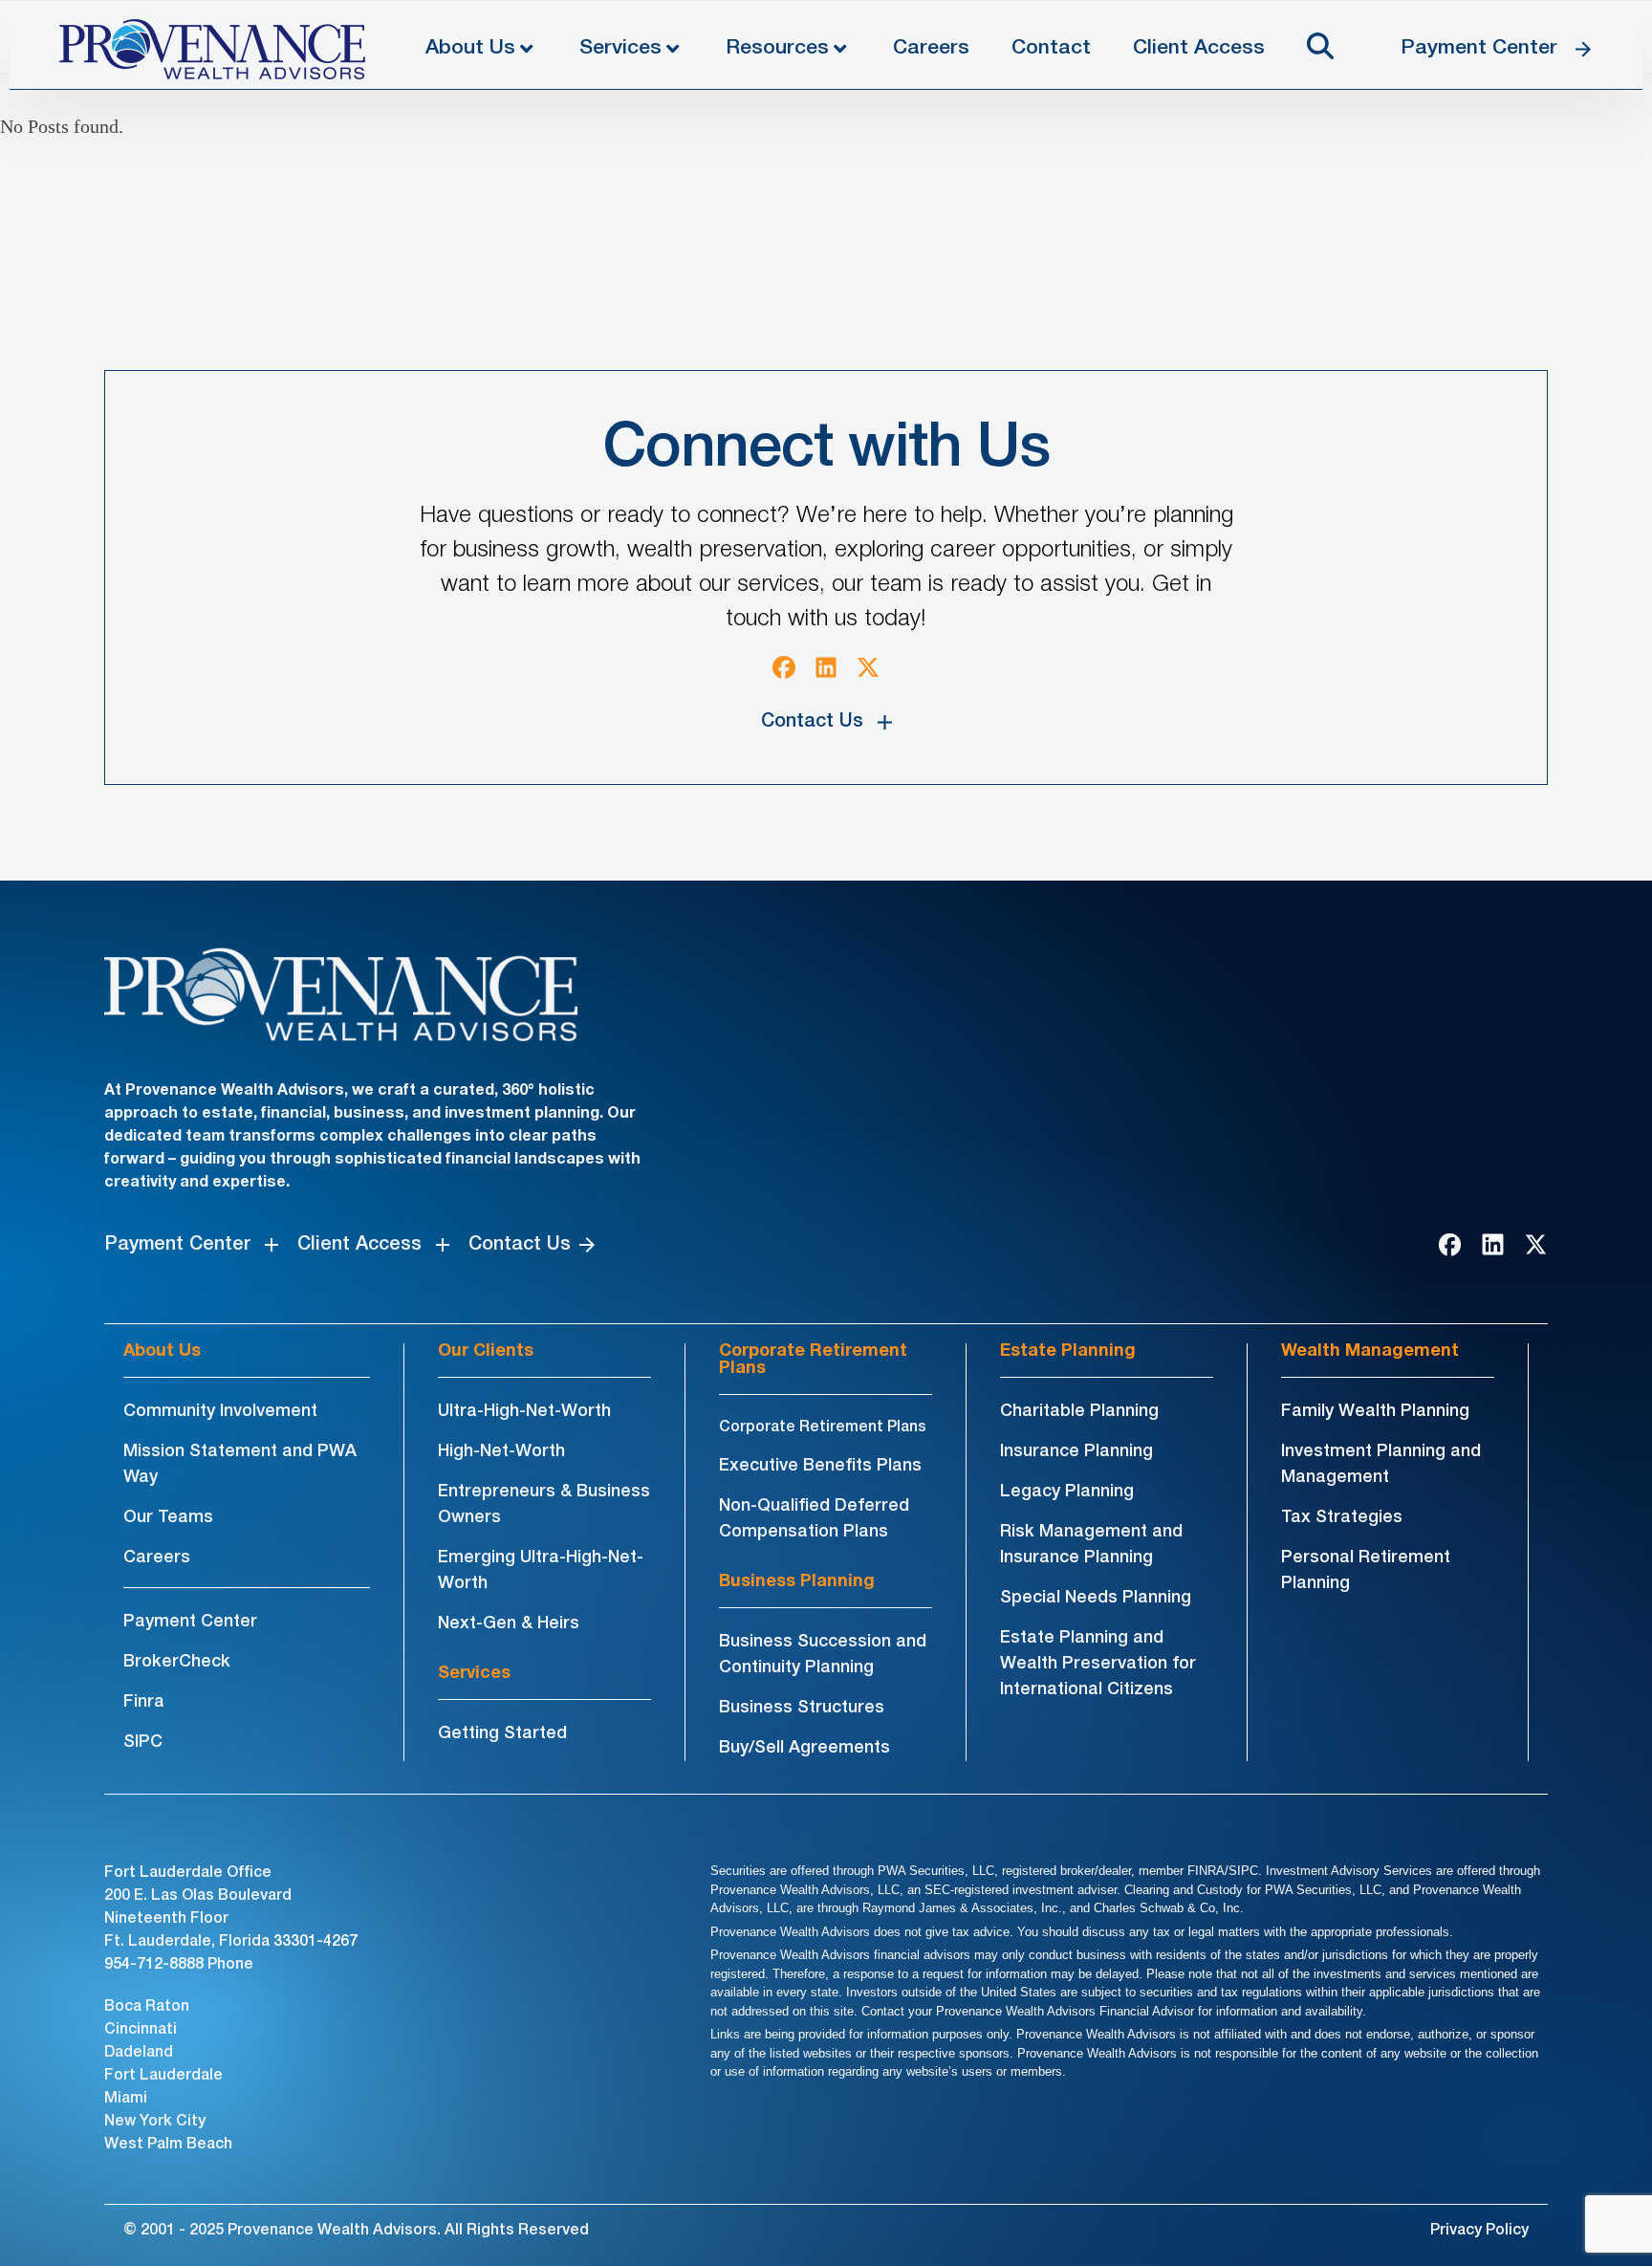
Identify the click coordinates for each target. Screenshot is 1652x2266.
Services (620, 48)
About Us (470, 48)
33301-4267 (315, 1942)
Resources (777, 48)
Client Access (1199, 48)
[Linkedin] (826, 667)
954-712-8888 (154, 1965)
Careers (931, 48)
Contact (1051, 48)
